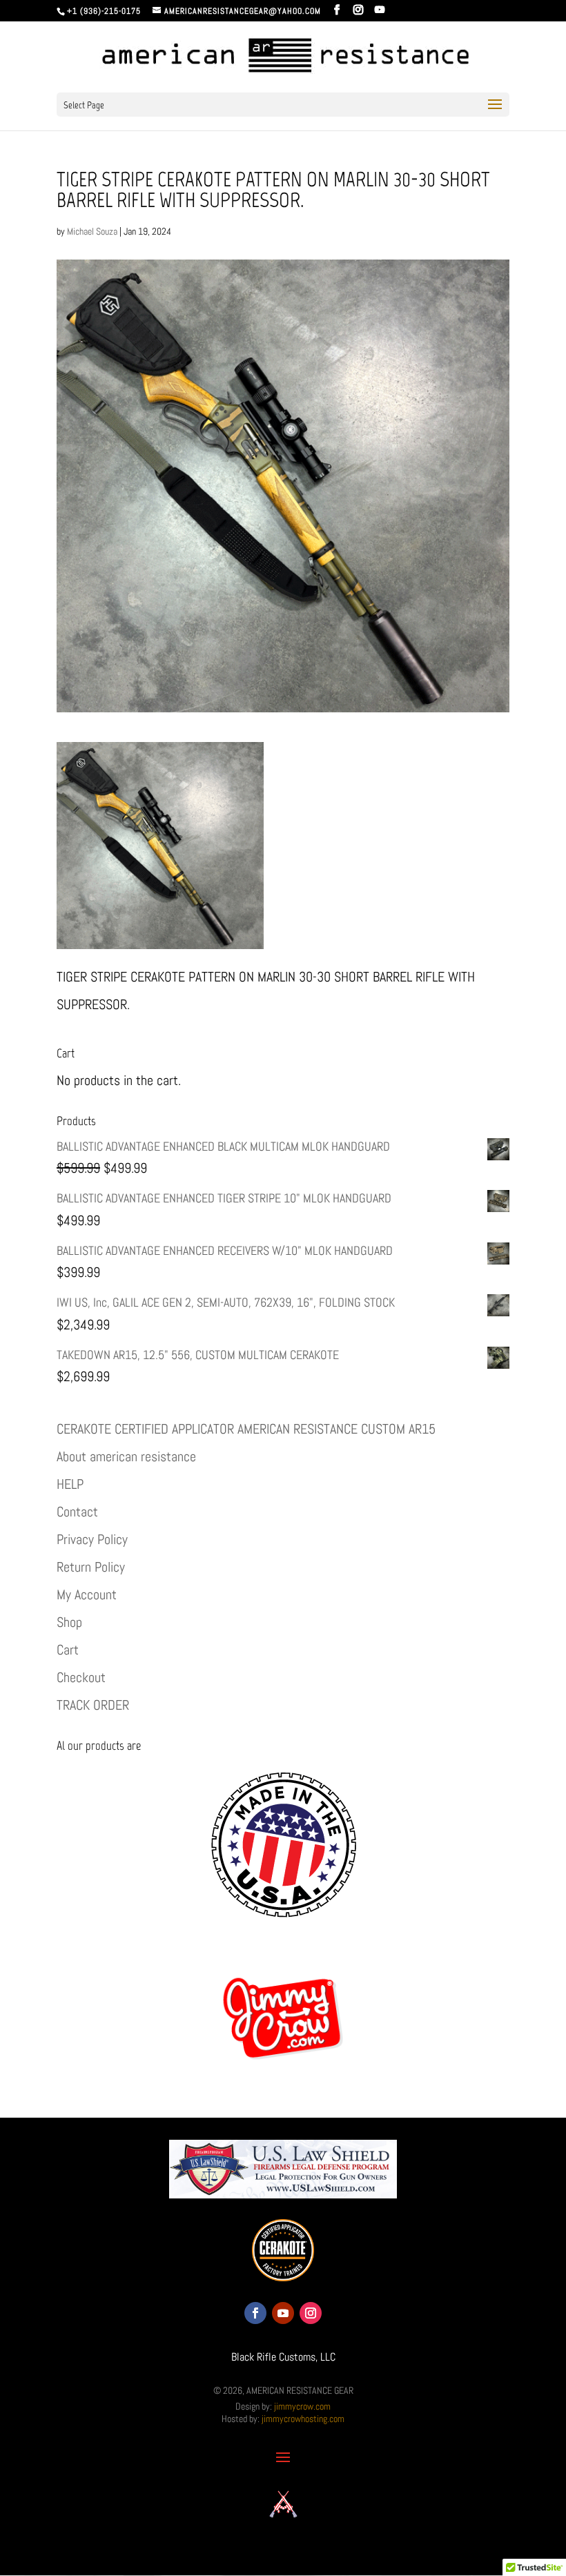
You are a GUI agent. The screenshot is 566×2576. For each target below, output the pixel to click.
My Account (87, 1594)
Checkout (81, 1677)
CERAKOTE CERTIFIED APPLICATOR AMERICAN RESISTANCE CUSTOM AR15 (246, 1429)
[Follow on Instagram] (311, 2313)
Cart (68, 1650)
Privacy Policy (92, 1539)
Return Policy (91, 1567)
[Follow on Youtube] (283, 2313)
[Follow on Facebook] (255, 2313)
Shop (69, 1622)
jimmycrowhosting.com (303, 2419)
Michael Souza (92, 231)
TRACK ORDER (93, 1705)
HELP (70, 1484)
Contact (77, 1512)
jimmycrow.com (302, 2406)
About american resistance (126, 1456)
